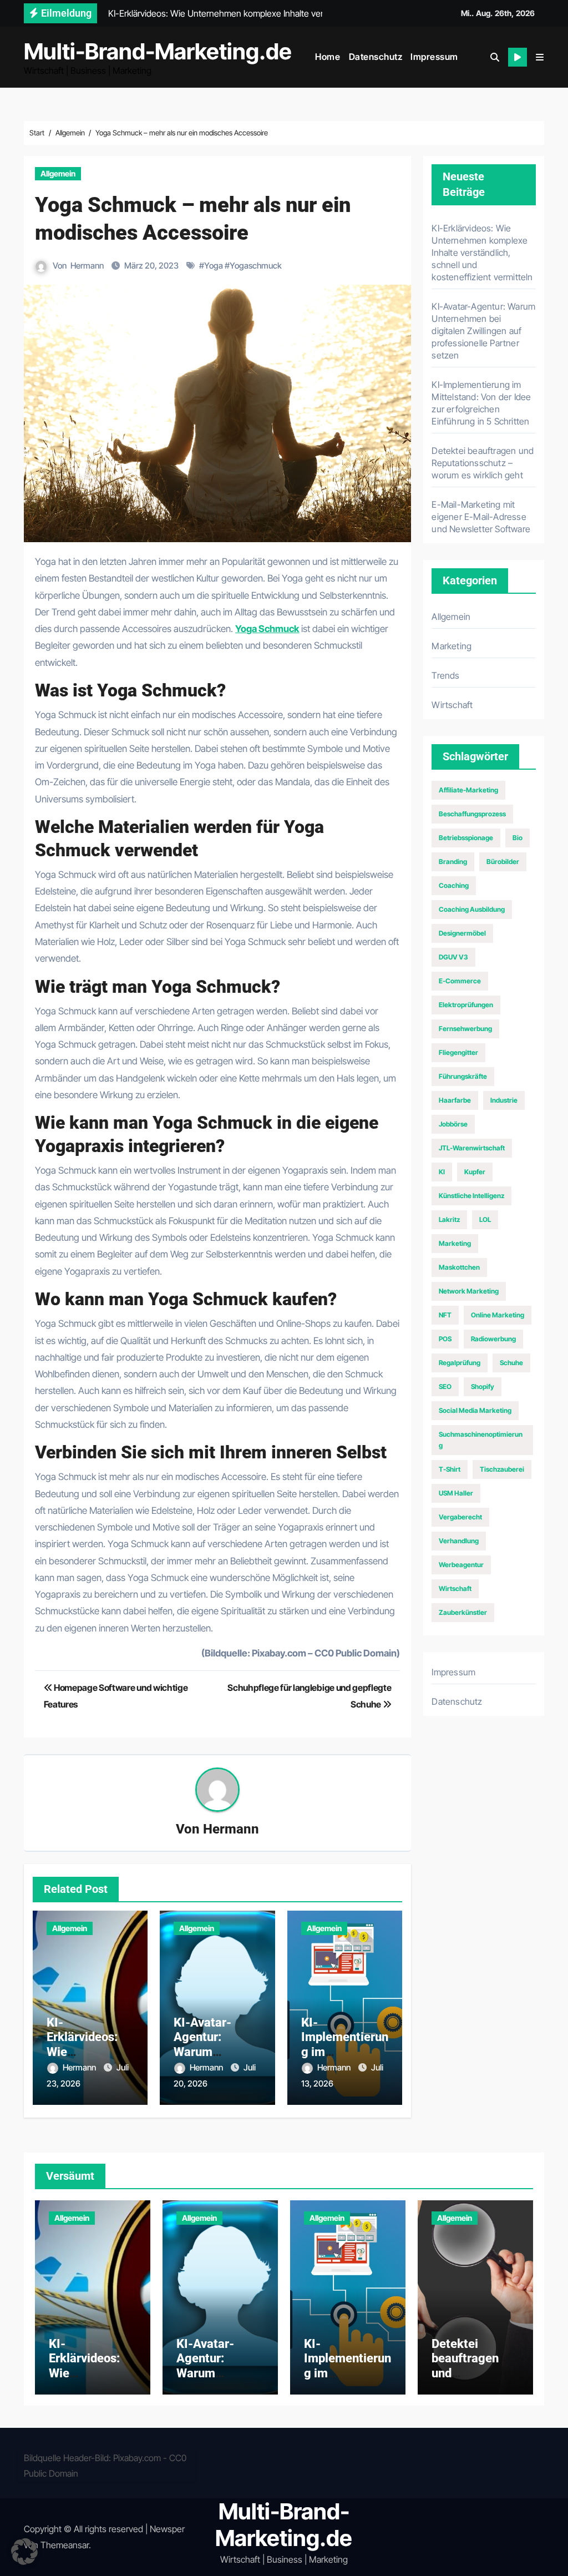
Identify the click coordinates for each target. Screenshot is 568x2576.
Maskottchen (459, 1267)
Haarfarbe (455, 1100)
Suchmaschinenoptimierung (481, 1440)
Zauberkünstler (463, 1612)
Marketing (452, 646)
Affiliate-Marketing (468, 790)
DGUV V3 (453, 957)
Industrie (504, 1100)
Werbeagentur (461, 1565)
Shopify (483, 1387)
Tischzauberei (502, 1469)
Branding (453, 862)
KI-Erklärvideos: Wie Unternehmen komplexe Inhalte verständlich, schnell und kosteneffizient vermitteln (482, 252)
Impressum (434, 57)
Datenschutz (376, 57)
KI (442, 1172)
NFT (445, 1315)
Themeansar (65, 2545)
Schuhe (511, 1363)
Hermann (87, 266)
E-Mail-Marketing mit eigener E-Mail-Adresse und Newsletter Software (481, 517)
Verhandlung (459, 1541)
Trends (445, 675)
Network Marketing (469, 1291)
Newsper (167, 2529)
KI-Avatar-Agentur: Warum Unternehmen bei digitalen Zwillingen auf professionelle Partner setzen (483, 331)
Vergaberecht (460, 1517)
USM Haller (456, 1493)
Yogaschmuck (256, 266)
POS (445, 1339)
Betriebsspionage (466, 838)
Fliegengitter (458, 1052)
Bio (518, 838)
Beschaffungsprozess (472, 814)
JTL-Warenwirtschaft (472, 1148)
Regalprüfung (460, 1363)
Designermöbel (462, 933)
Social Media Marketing (475, 1410)
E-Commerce (460, 981)
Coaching (454, 885)
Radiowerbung (493, 1339)
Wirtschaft (452, 705)
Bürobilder (503, 862)
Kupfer (475, 1172)
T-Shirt (450, 1469)
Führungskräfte (463, 1076)
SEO (445, 1387)
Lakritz (449, 1219)
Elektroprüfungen (466, 1005)
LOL (485, 1219)
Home (328, 57)
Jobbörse (453, 1124)
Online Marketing (498, 1315)
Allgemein (58, 173)
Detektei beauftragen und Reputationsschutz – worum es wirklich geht (483, 463)
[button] (540, 57)
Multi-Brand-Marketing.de (158, 51)
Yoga (214, 266)
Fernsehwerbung (465, 1029)
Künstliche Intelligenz (471, 1196)
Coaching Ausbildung (472, 909)
